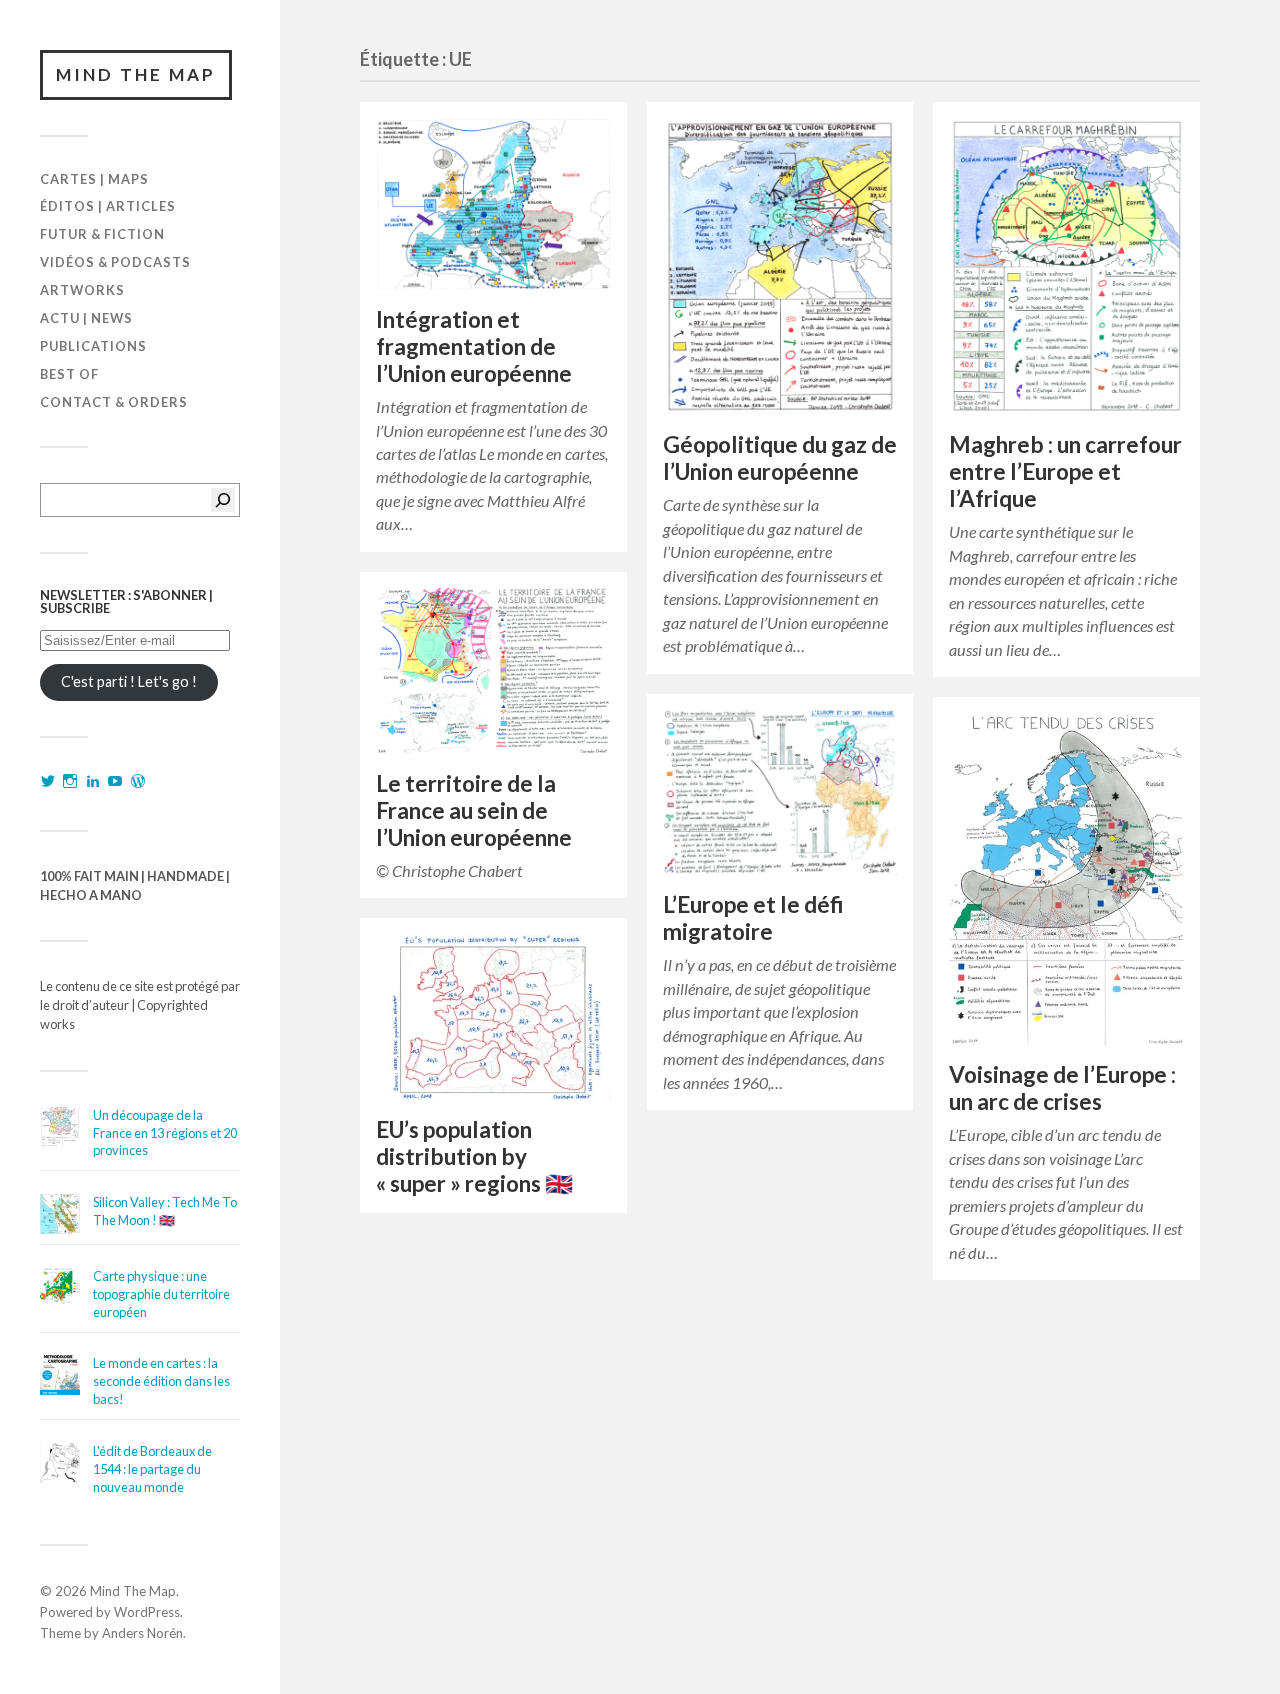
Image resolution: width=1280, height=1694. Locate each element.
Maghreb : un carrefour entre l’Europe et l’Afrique (1065, 471)
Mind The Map (136, 74)
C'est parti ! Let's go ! (129, 681)
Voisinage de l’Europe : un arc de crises (1062, 1088)
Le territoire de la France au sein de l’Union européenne (474, 810)
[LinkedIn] (93, 781)
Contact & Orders (114, 402)
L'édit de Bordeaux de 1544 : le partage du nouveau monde (152, 1469)
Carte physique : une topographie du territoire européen (161, 1294)
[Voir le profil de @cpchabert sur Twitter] (48, 781)
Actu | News (86, 318)
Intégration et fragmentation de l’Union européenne (474, 346)
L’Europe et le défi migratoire (753, 918)
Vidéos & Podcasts (115, 262)
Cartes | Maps (94, 179)
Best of (69, 374)
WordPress (147, 1612)
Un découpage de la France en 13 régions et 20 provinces (165, 1133)
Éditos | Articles (108, 206)
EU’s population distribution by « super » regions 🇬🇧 (474, 1156)
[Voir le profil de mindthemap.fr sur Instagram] (70, 781)
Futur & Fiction (102, 234)
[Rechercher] (223, 500)
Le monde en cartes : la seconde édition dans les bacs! (161, 1381)
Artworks (82, 290)
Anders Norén (142, 1633)
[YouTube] (115, 781)
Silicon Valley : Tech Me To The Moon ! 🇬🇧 (165, 1211)
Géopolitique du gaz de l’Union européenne (780, 458)
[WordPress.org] (138, 781)
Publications (93, 346)
